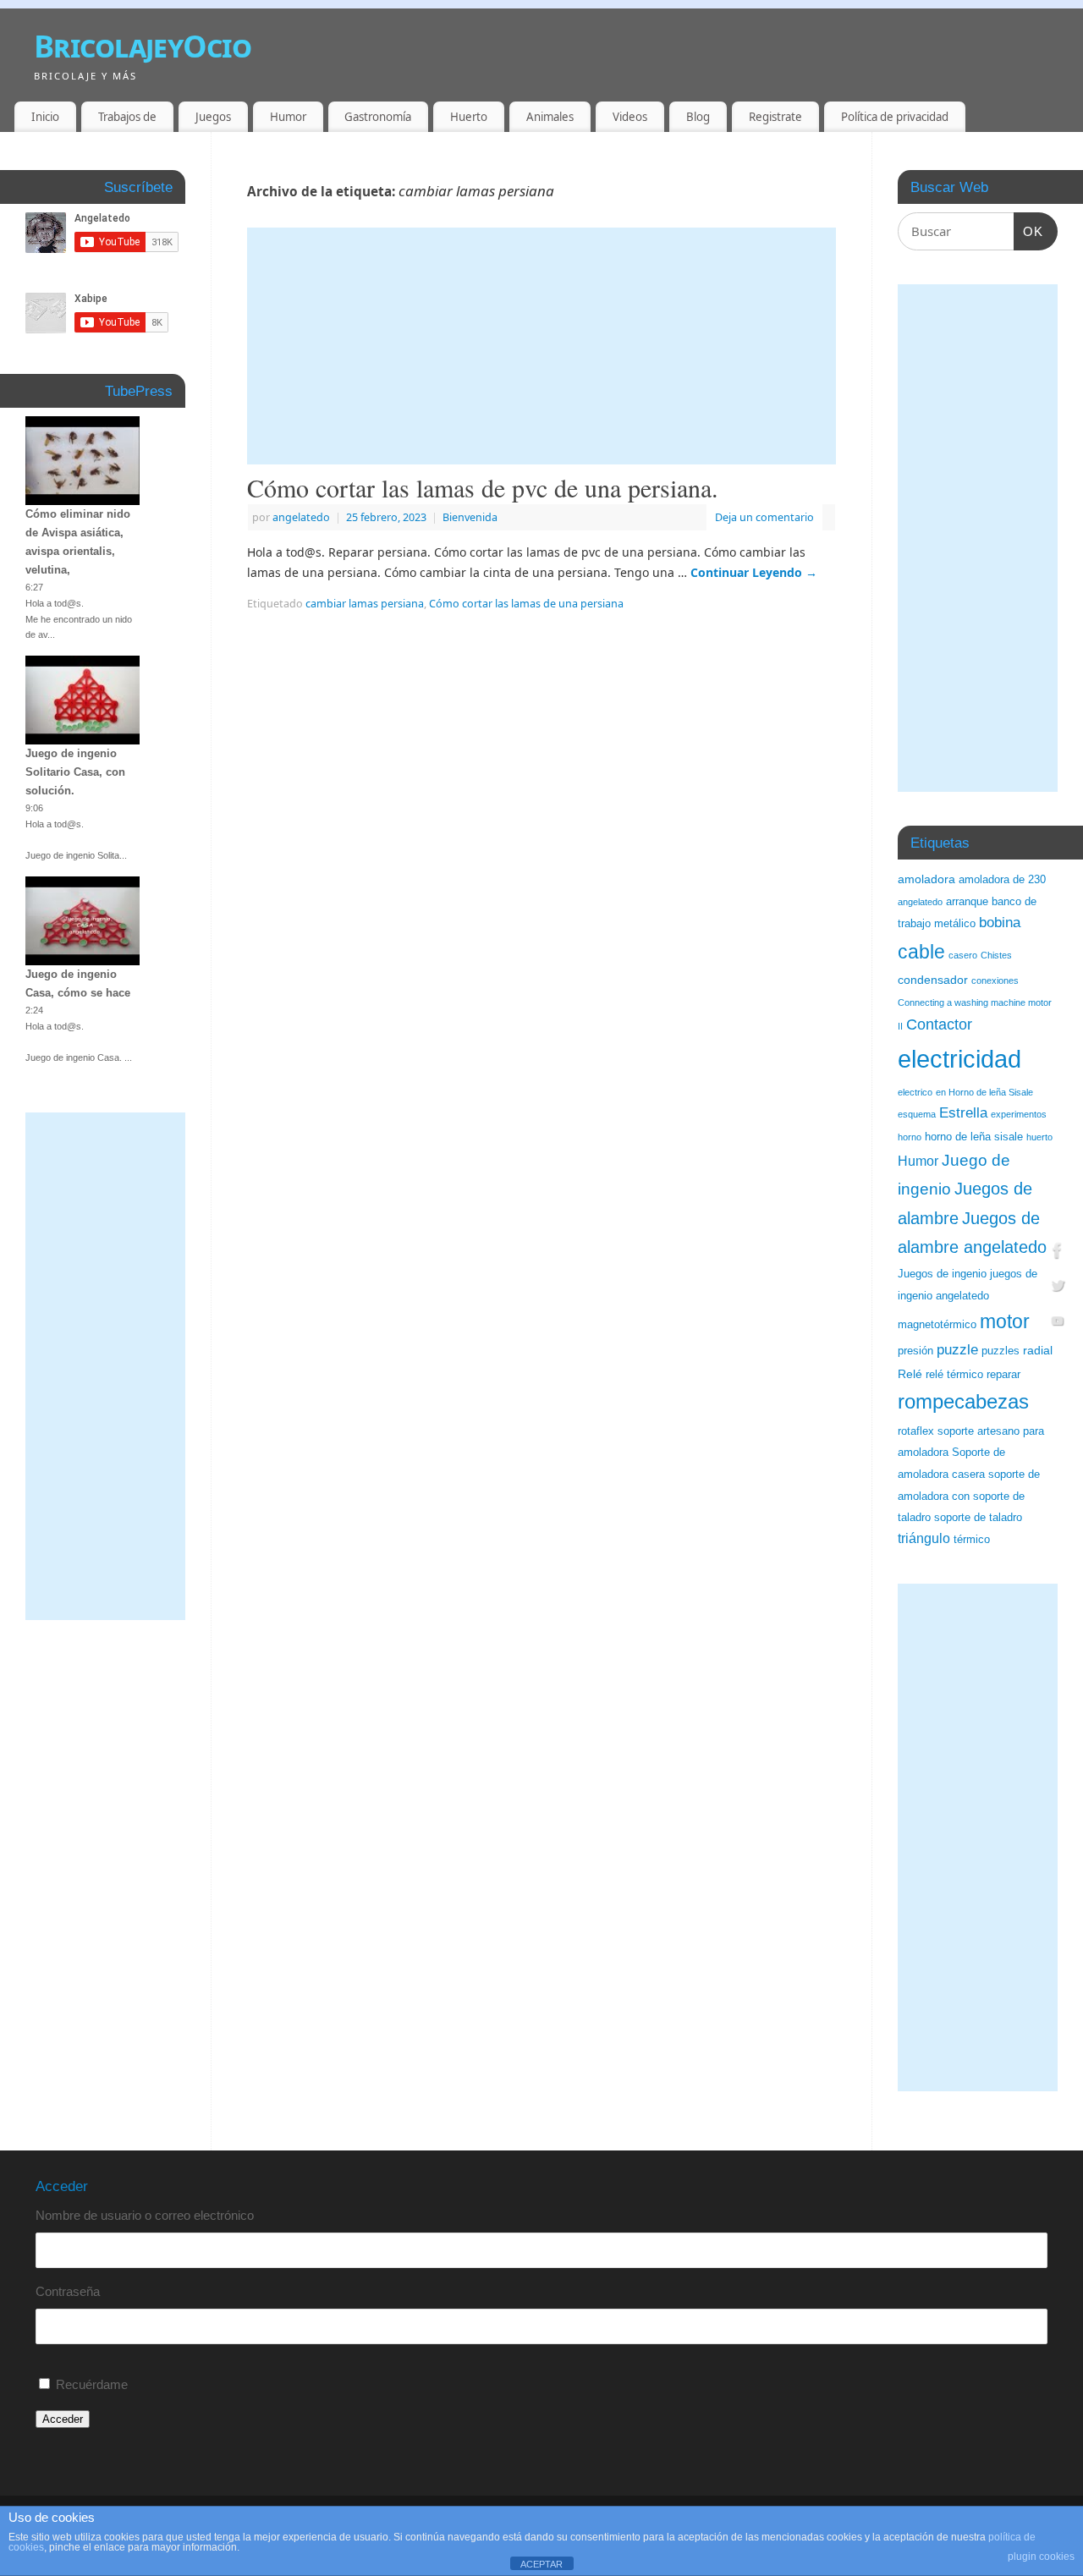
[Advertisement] (541, 346)
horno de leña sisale (974, 1137)
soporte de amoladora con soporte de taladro (969, 1496)
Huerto (469, 117)
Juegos (213, 117)
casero (963, 955)
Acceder (63, 2419)
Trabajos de (127, 117)
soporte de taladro (978, 1518)
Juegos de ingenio (942, 1274)
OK (1029, 231)
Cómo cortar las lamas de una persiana (526, 604)
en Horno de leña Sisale (984, 1092)
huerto (1039, 1137)
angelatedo (301, 517)
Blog (698, 117)
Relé (910, 1374)
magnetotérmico (937, 1325)
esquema (917, 1114)
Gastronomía (378, 117)
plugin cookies (1041, 2557)
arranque (967, 902)
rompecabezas (963, 1401)
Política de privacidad (895, 117)
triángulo (924, 1538)
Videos (630, 117)
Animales (550, 117)
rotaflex (916, 1431)
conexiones (995, 980)
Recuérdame (92, 2384)
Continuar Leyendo (754, 572)
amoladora (926, 879)
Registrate (775, 117)
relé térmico (954, 1375)
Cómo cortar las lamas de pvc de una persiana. (483, 487)
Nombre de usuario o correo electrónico (145, 2215)
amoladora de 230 (1002, 880)
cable (921, 952)
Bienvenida (470, 517)
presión (915, 1351)
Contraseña (68, 2291)
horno (910, 1137)
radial (1038, 1350)
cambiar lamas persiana (365, 604)
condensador (933, 980)
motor (1005, 1321)
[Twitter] (1058, 1288)
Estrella (963, 1113)
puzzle (957, 1350)
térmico (972, 1540)
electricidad (959, 1059)
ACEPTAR (541, 2564)
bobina (1000, 923)
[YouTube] (1058, 1324)
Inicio (45, 117)
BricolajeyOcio (143, 46)
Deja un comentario (764, 517)
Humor (288, 117)
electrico (915, 1092)
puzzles (1001, 1351)
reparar (1003, 1375)
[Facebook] (1058, 1252)
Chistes (996, 955)
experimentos (1019, 1114)
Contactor (939, 1024)
